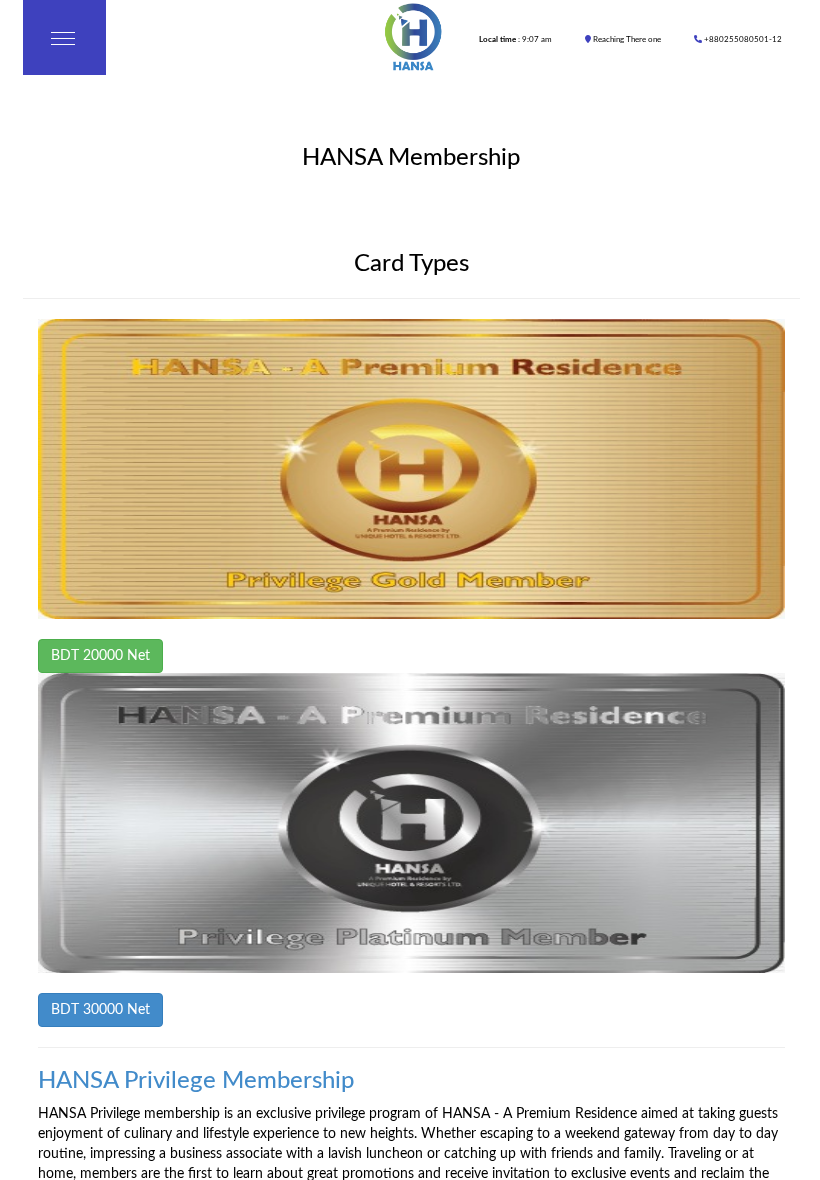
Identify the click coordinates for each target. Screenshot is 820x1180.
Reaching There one (626, 40)
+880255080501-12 (742, 40)
